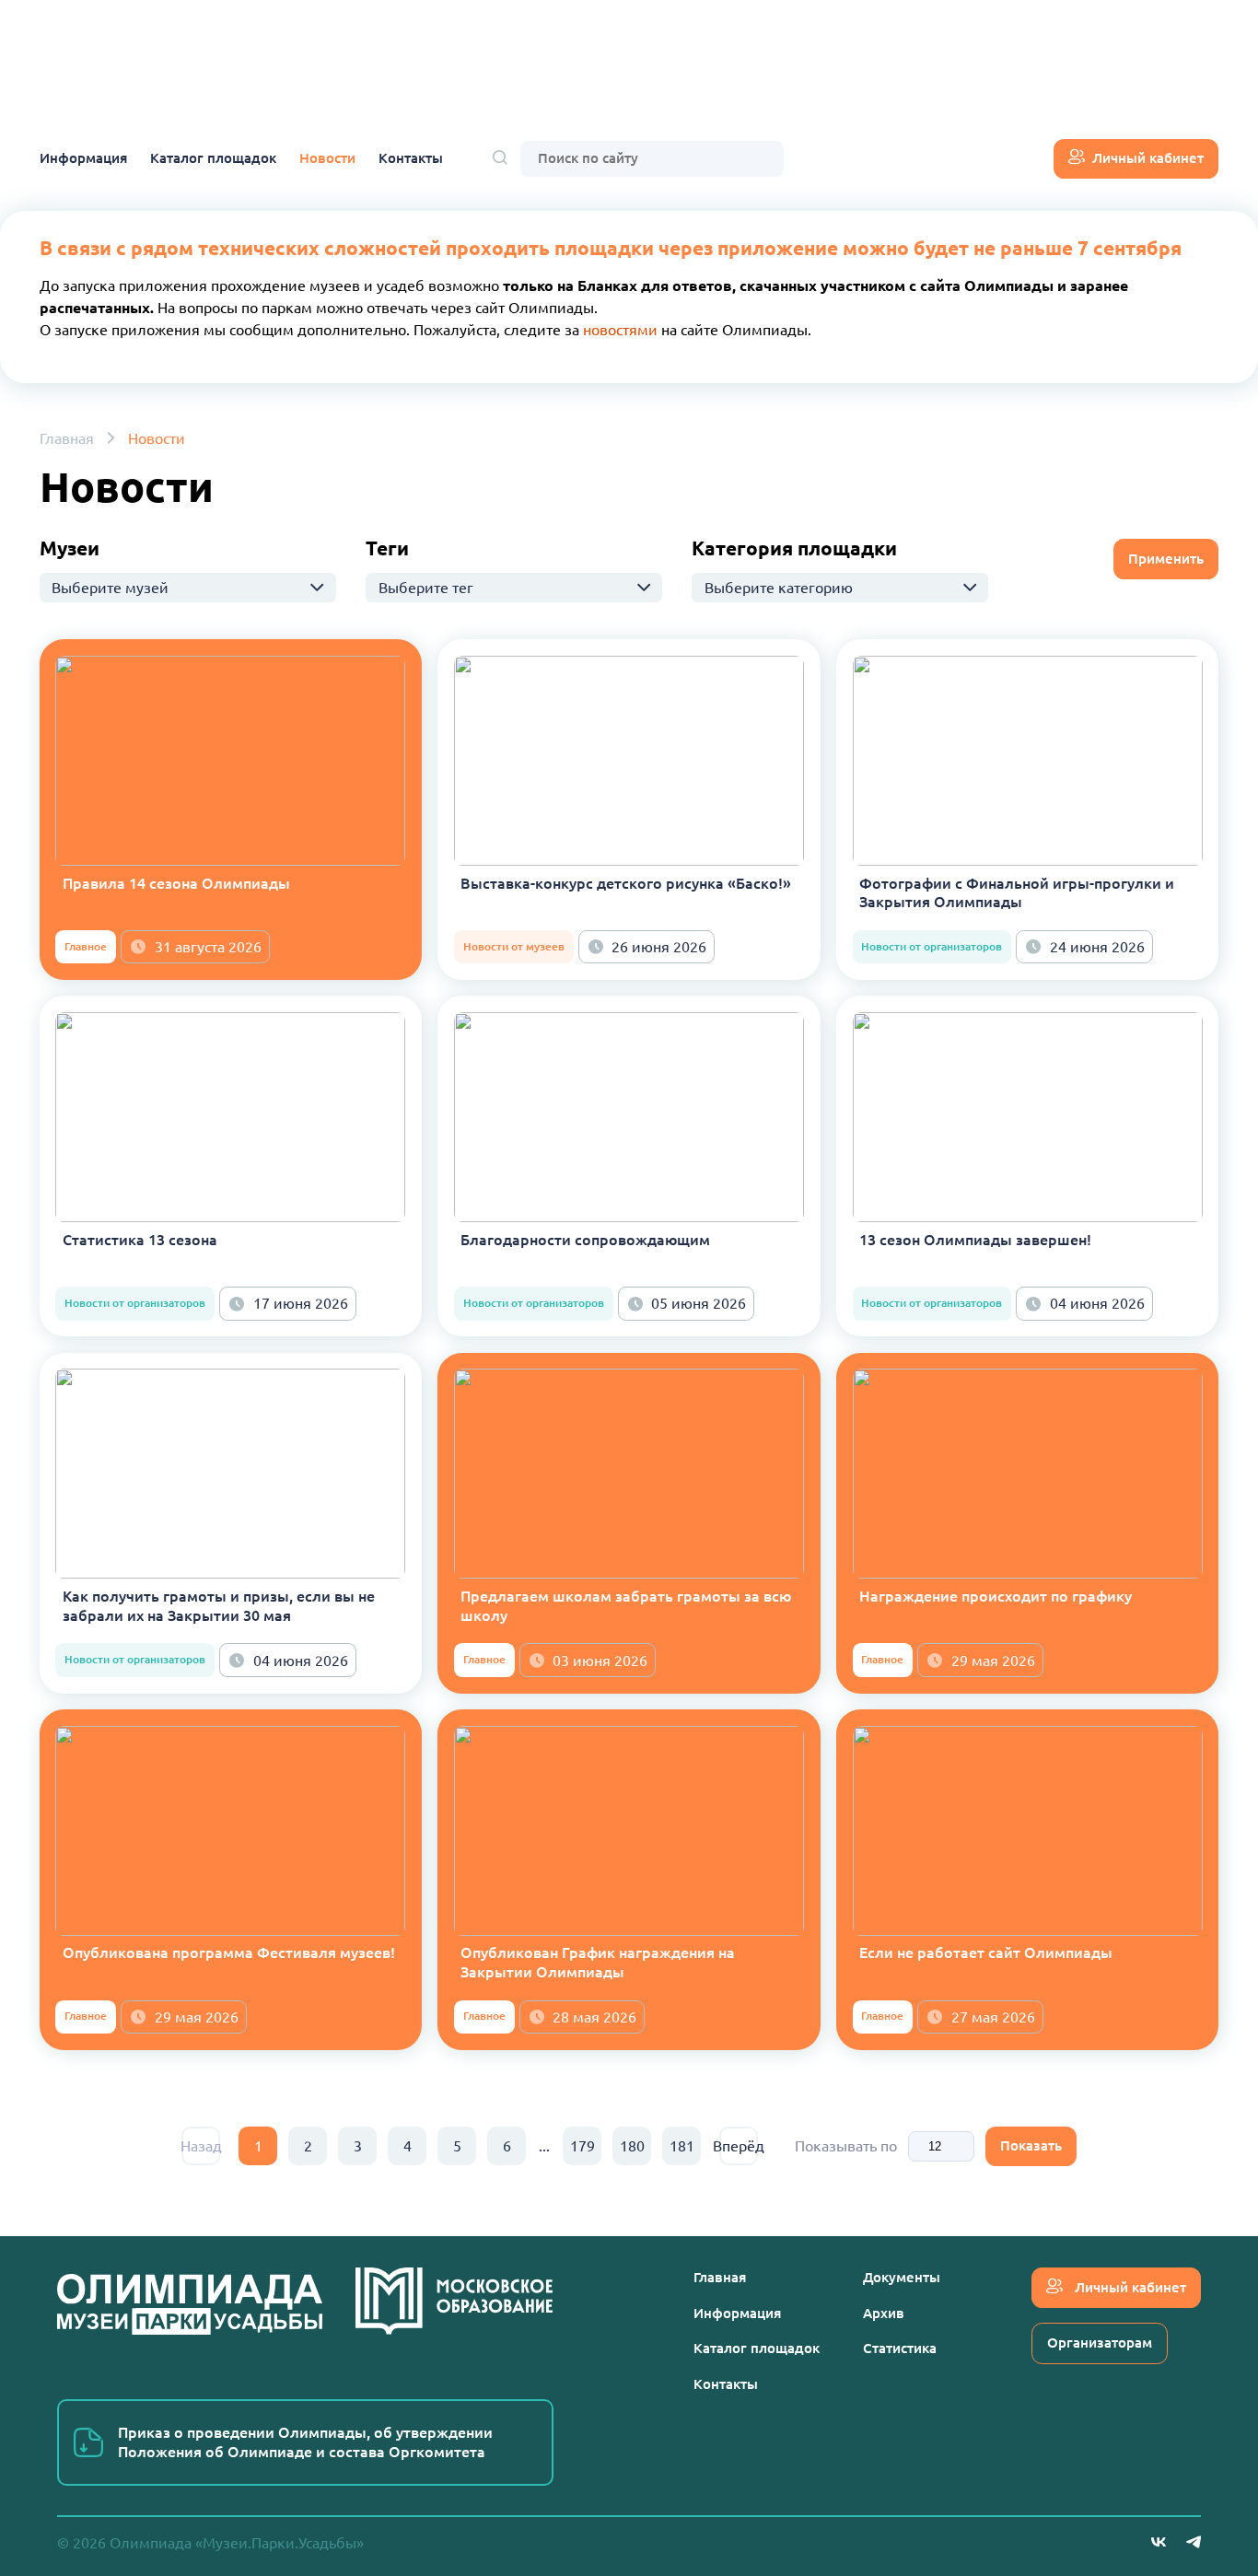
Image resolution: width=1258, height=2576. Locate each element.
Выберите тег (426, 588)
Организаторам (1100, 2343)
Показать (1031, 2145)
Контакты (411, 158)
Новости (327, 158)
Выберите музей (110, 588)
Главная (67, 438)
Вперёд (739, 2146)
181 (682, 2146)
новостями (620, 330)
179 (582, 2146)
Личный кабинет (1148, 158)
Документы (902, 2277)
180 (632, 2146)
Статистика (900, 2348)
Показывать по (846, 2146)
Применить (1166, 559)
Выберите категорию (779, 588)
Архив (884, 2313)
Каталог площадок (213, 158)
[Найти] (500, 159)
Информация (83, 158)
